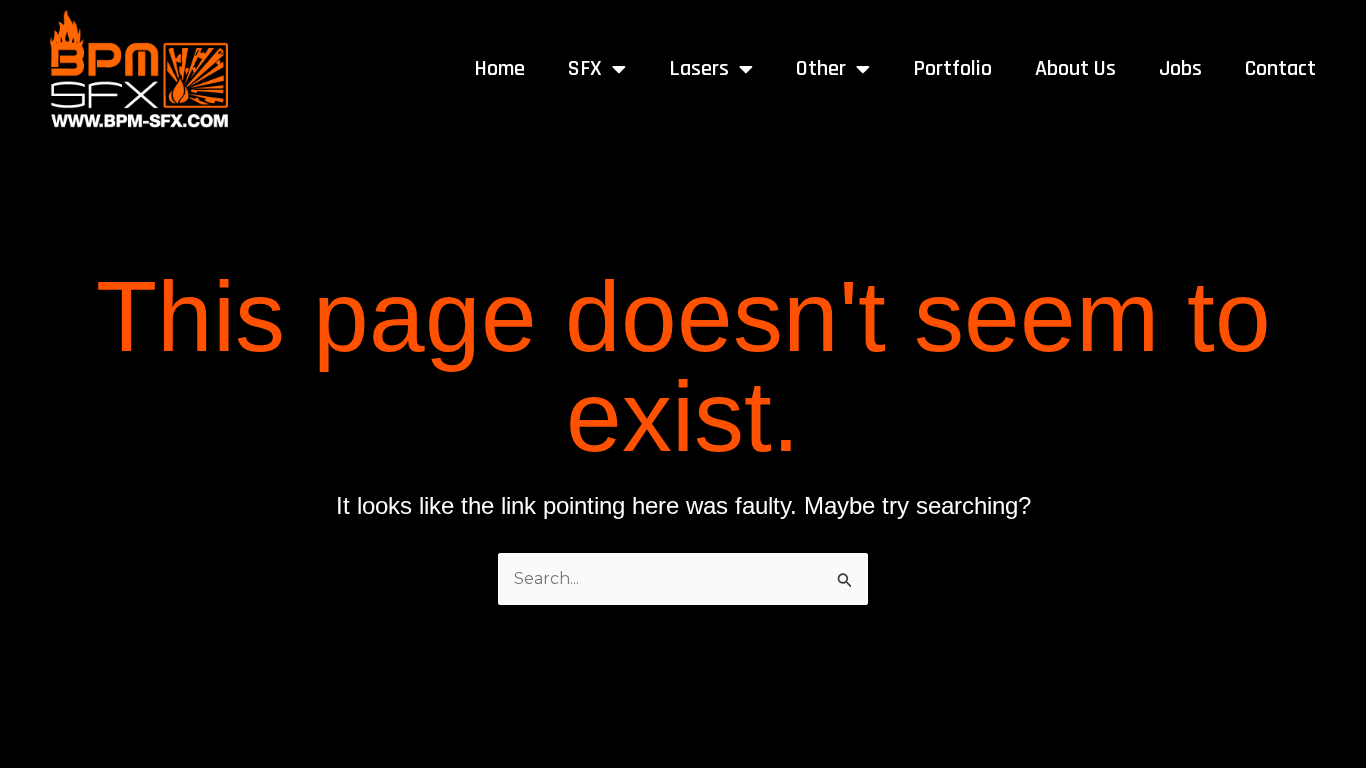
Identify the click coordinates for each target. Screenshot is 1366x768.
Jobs (1180, 69)
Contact (1280, 69)
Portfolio (952, 69)
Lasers (699, 69)
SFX (585, 69)
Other (821, 69)
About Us (1075, 69)
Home (499, 69)
